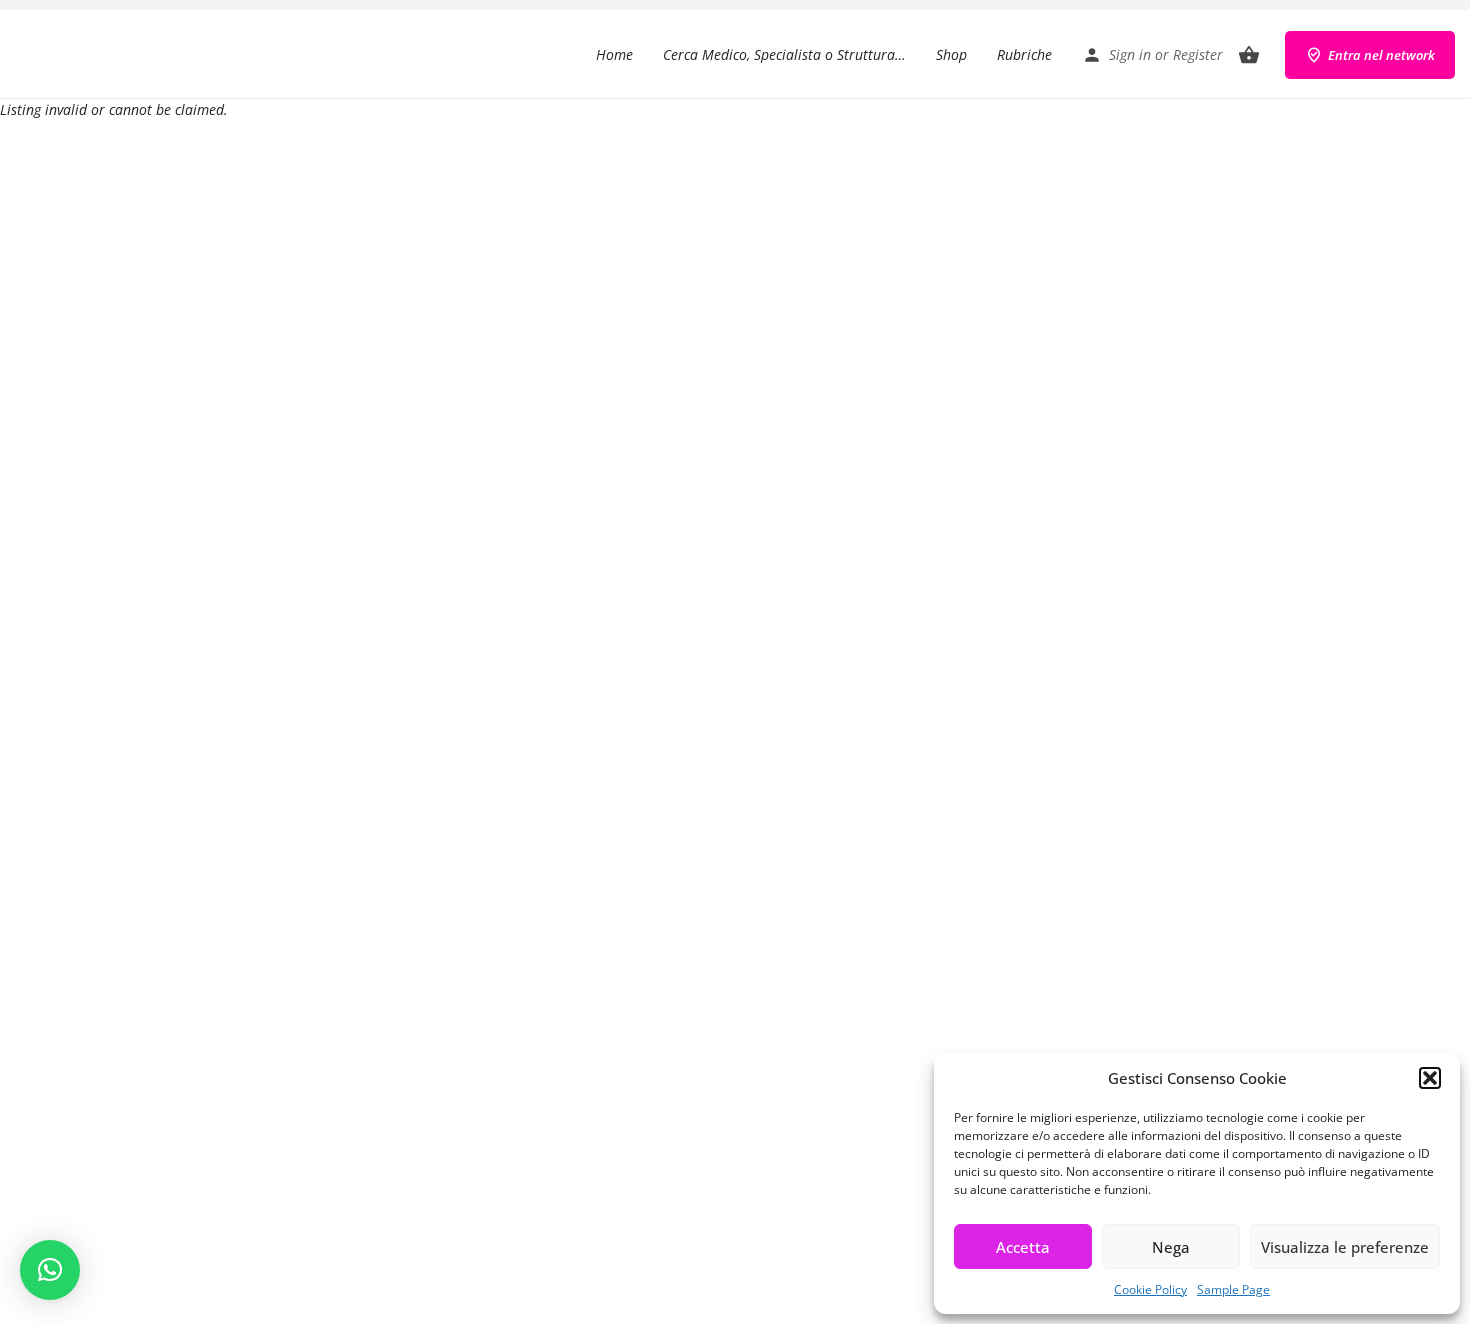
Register (1198, 54)
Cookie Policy (1150, 1289)
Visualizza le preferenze (1345, 1247)
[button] (1430, 1078)
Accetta (1023, 1247)
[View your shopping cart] (1249, 55)
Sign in (1130, 54)
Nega (1171, 1247)
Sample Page (1233, 1289)
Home (614, 54)
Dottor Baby (94, 55)
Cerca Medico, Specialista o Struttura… (784, 54)
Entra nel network (1381, 55)
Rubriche (1024, 54)
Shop (951, 54)
